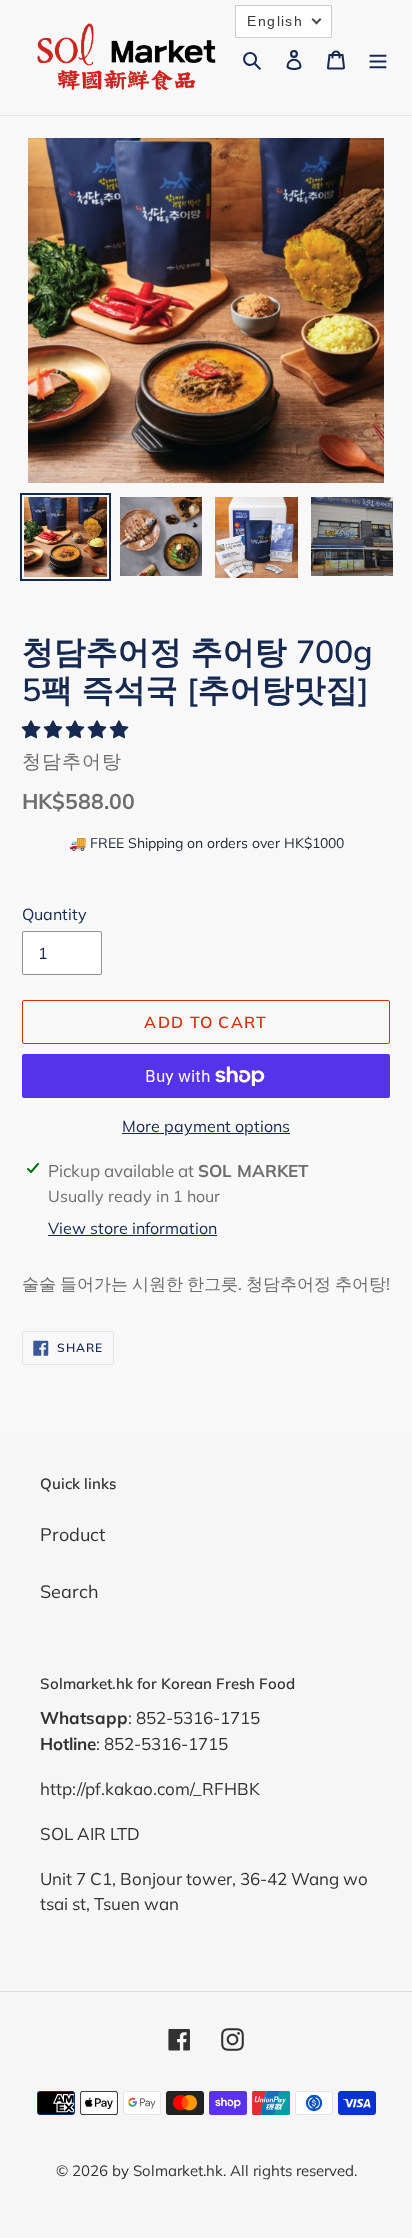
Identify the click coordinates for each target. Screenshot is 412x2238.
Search (69, 1591)
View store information (132, 1228)
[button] (77, 729)
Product (72, 1534)
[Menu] (378, 57)
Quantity (54, 914)
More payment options (206, 1126)
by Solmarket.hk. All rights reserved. (234, 2170)
